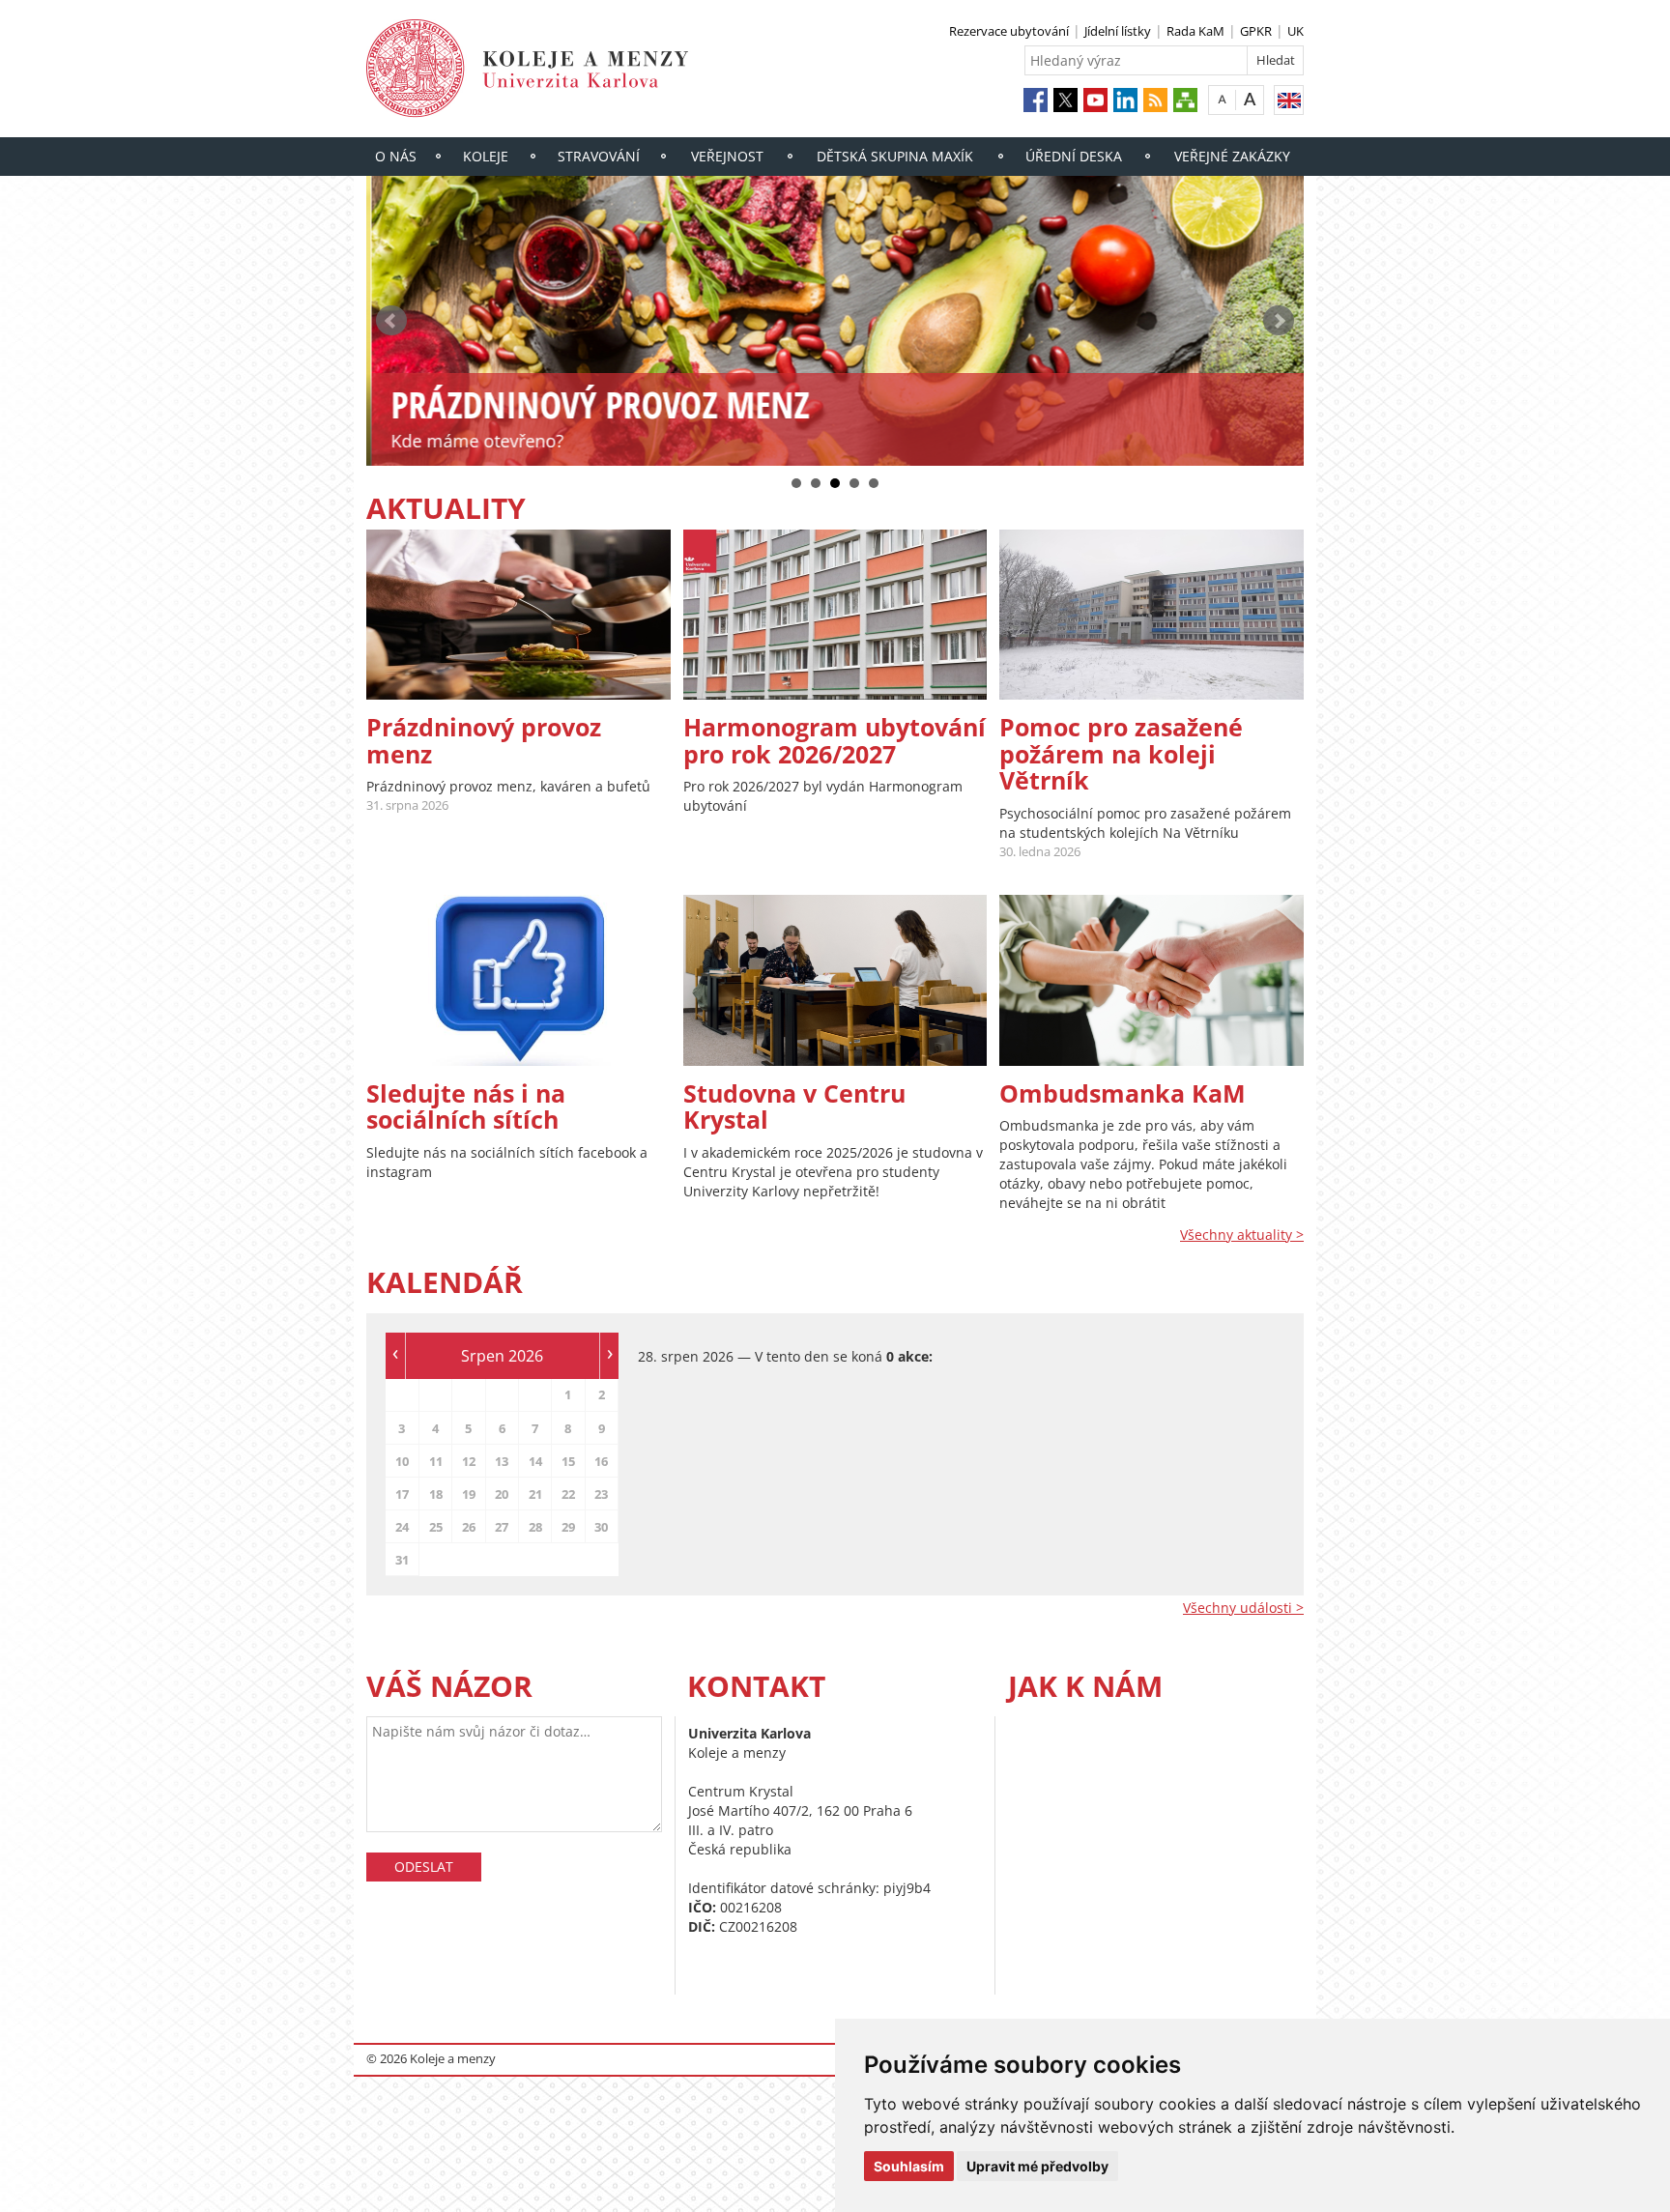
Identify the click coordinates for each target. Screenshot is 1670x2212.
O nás (396, 156)
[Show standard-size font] (1222, 99)
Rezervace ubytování (1009, 31)
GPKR (1256, 31)
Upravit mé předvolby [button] (1037, 2166)
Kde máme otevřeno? (472, 441)
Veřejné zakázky (1232, 156)
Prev (391, 321)
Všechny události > (1243, 1608)
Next (1279, 321)
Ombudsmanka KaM (1123, 1093)
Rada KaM (1195, 31)
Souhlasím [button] (909, 2166)
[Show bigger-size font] (1250, 99)
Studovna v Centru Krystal (794, 1106)
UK (1296, 31)
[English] (1289, 100)
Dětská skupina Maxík (895, 156)
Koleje (486, 156)
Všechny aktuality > (1242, 1235)
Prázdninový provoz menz (484, 740)
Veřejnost (727, 156)
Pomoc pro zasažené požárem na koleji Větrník (1121, 753)
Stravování (599, 156)
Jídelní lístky (1118, 31)
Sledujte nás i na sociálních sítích (466, 1106)
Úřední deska (1074, 156)
